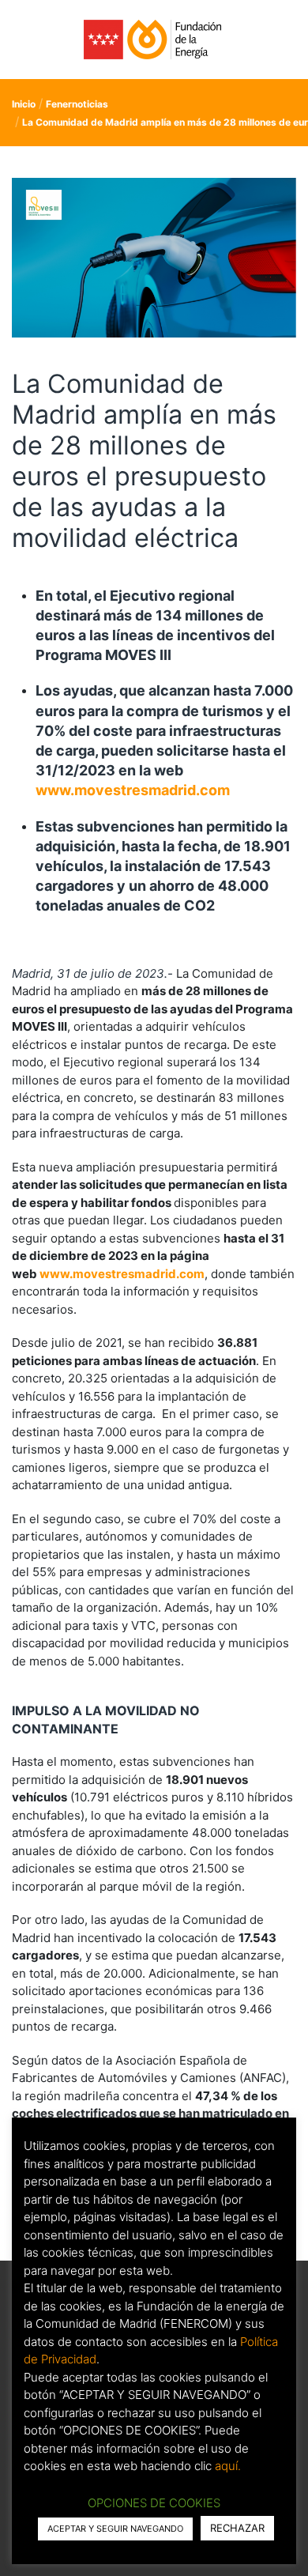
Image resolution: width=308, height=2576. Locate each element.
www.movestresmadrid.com (133, 790)
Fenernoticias (77, 104)
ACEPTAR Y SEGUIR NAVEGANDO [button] (115, 2529)
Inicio (24, 104)
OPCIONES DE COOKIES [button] (154, 2503)
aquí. (228, 2466)
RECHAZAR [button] (237, 2528)
